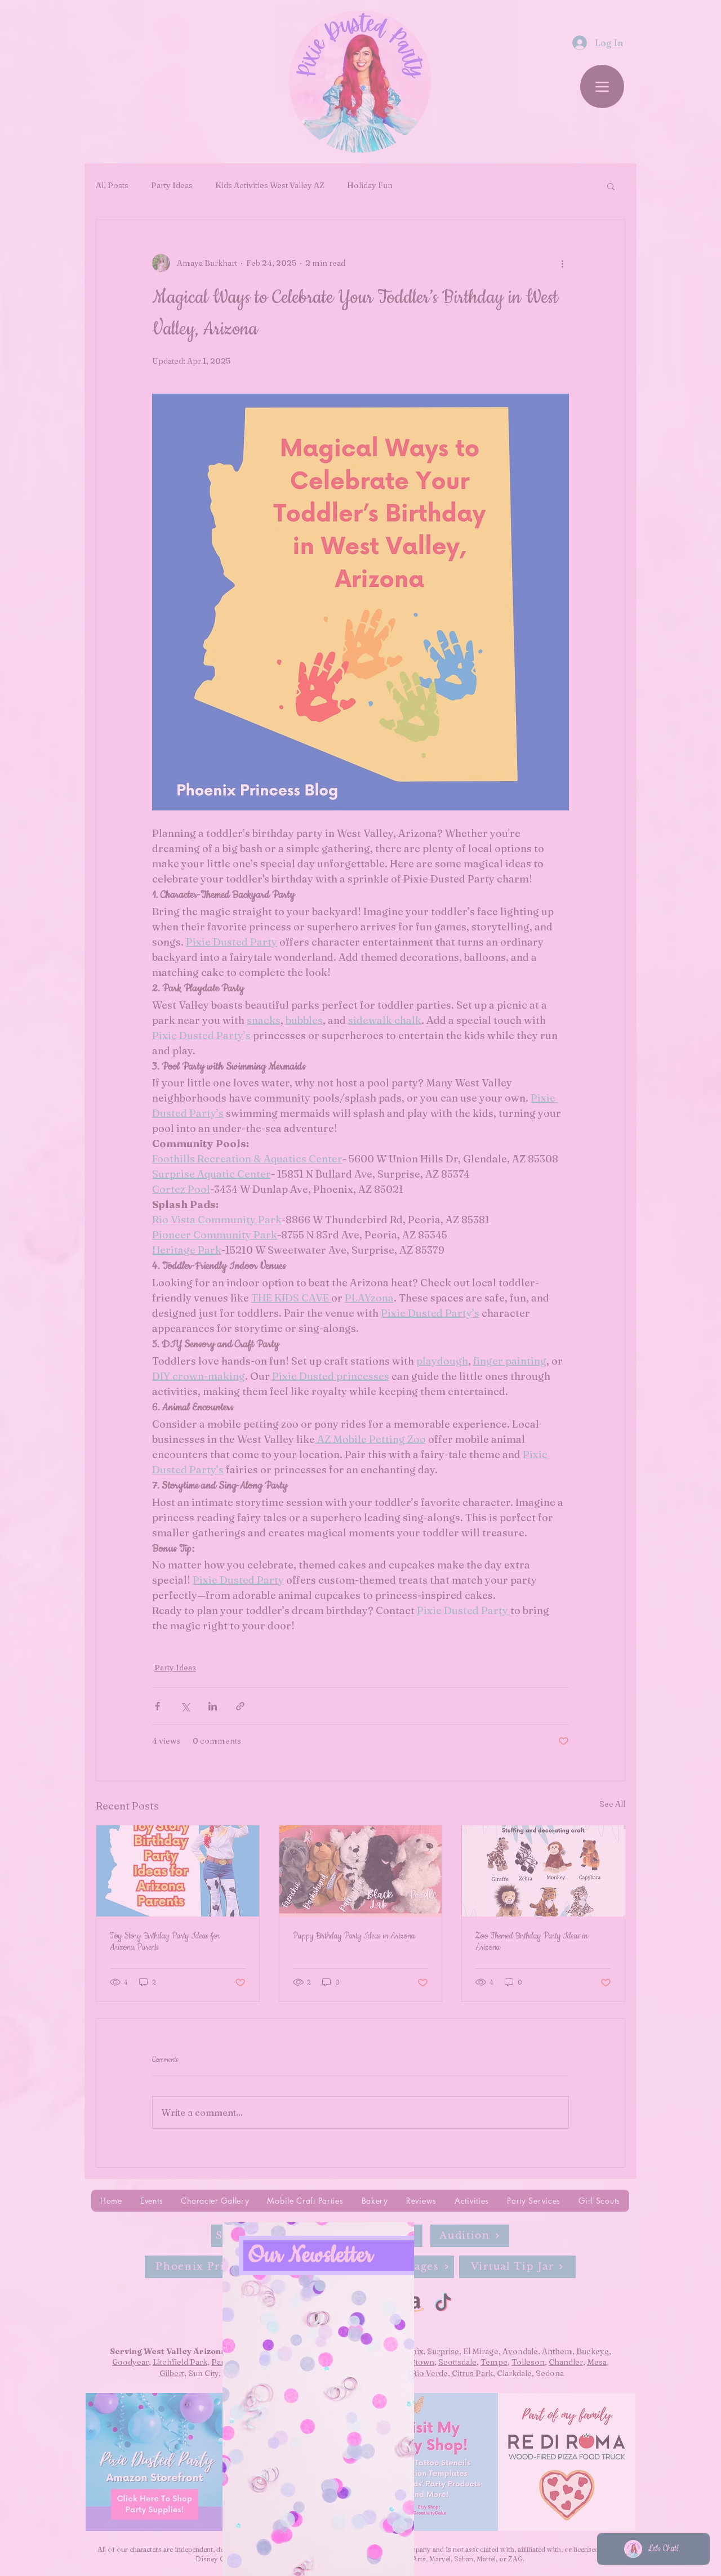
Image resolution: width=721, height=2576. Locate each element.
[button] (488, 2238)
